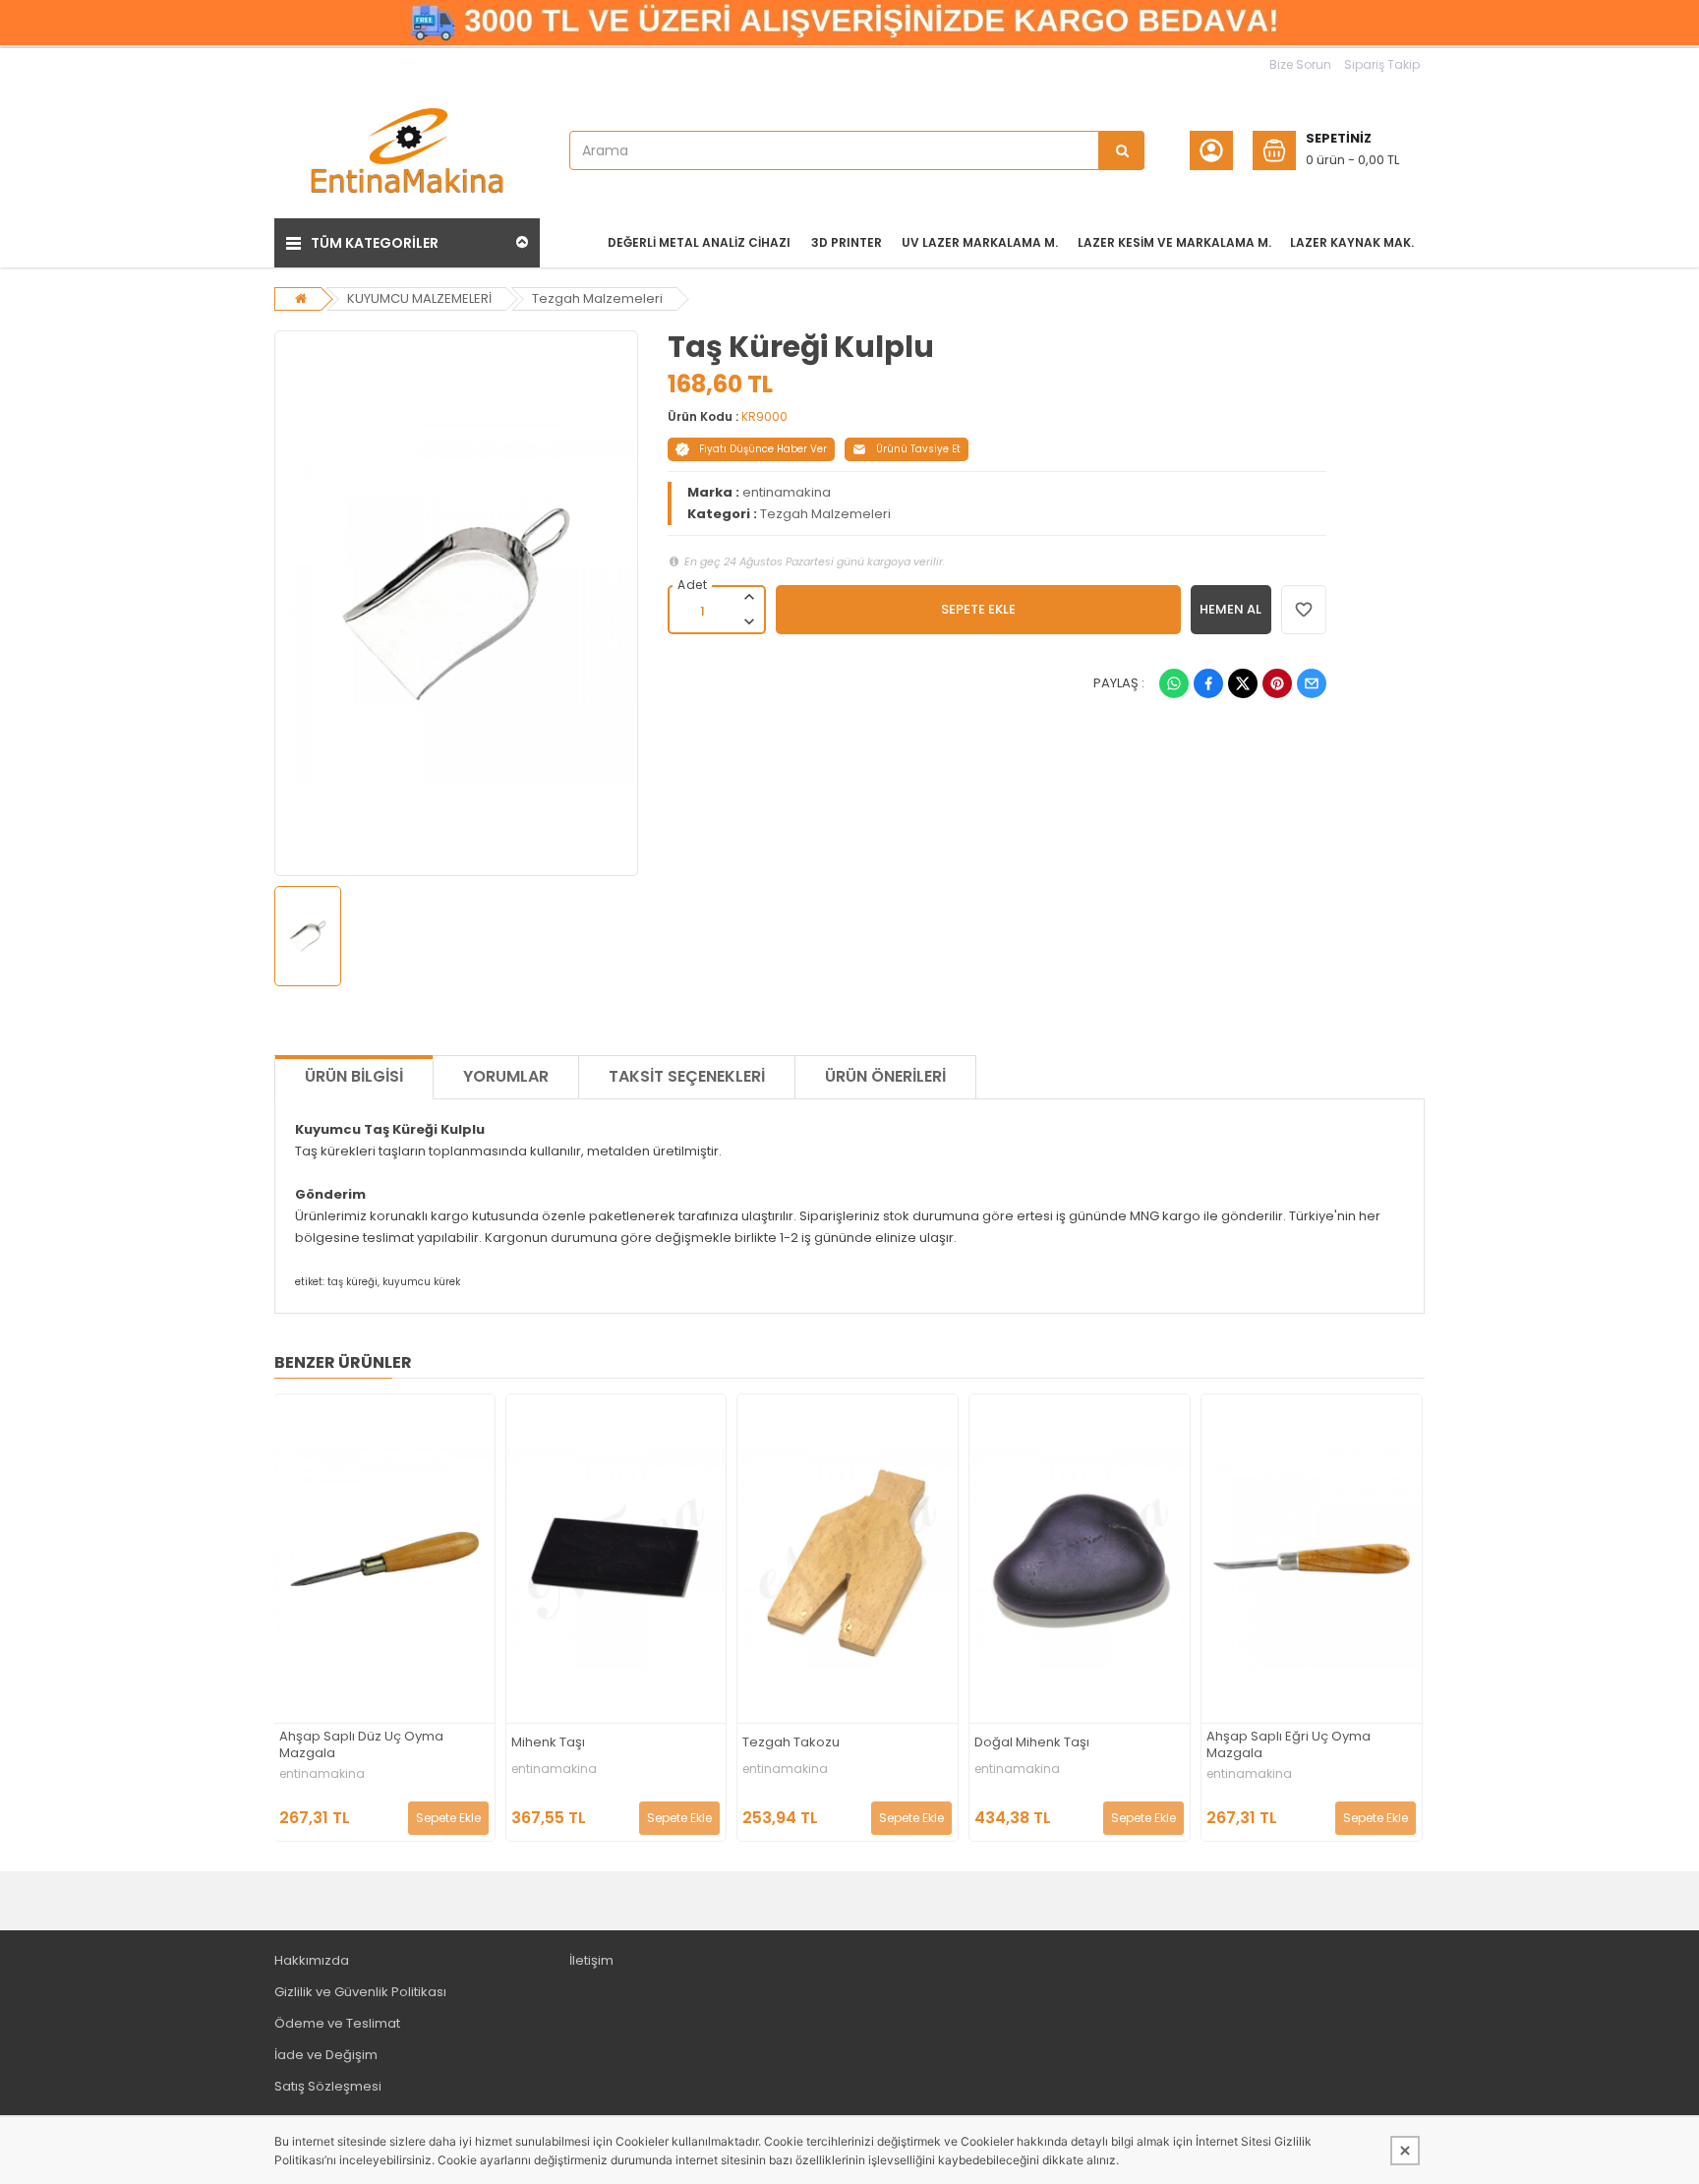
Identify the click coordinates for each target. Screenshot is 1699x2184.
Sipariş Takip (1382, 64)
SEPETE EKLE (978, 609)
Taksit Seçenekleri (687, 1076)
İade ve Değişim (326, 2055)
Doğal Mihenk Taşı (1032, 1743)
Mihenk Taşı (548, 1743)
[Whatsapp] (1174, 683)
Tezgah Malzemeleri (597, 298)
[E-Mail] (1312, 683)
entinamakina (787, 492)
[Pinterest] (1277, 683)
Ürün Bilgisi (354, 1076)
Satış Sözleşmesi (328, 2086)
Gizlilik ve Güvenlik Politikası (360, 1992)
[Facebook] (1208, 683)
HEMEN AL (1230, 609)
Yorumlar (506, 1076)
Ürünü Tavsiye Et (918, 449)
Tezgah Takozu (791, 1743)
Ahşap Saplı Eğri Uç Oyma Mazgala (1289, 1745)
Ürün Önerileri (885, 1076)
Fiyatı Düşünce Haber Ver (763, 449)
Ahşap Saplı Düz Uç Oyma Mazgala (361, 1745)
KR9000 (764, 416)
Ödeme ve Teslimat (337, 2023)
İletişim (591, 1960)
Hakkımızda (312, 1960)
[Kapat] (1405, 2151)
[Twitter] (1243, 683)
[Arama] (1122, 150)
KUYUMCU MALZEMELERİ (419, 298)
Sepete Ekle (448, 1818)
